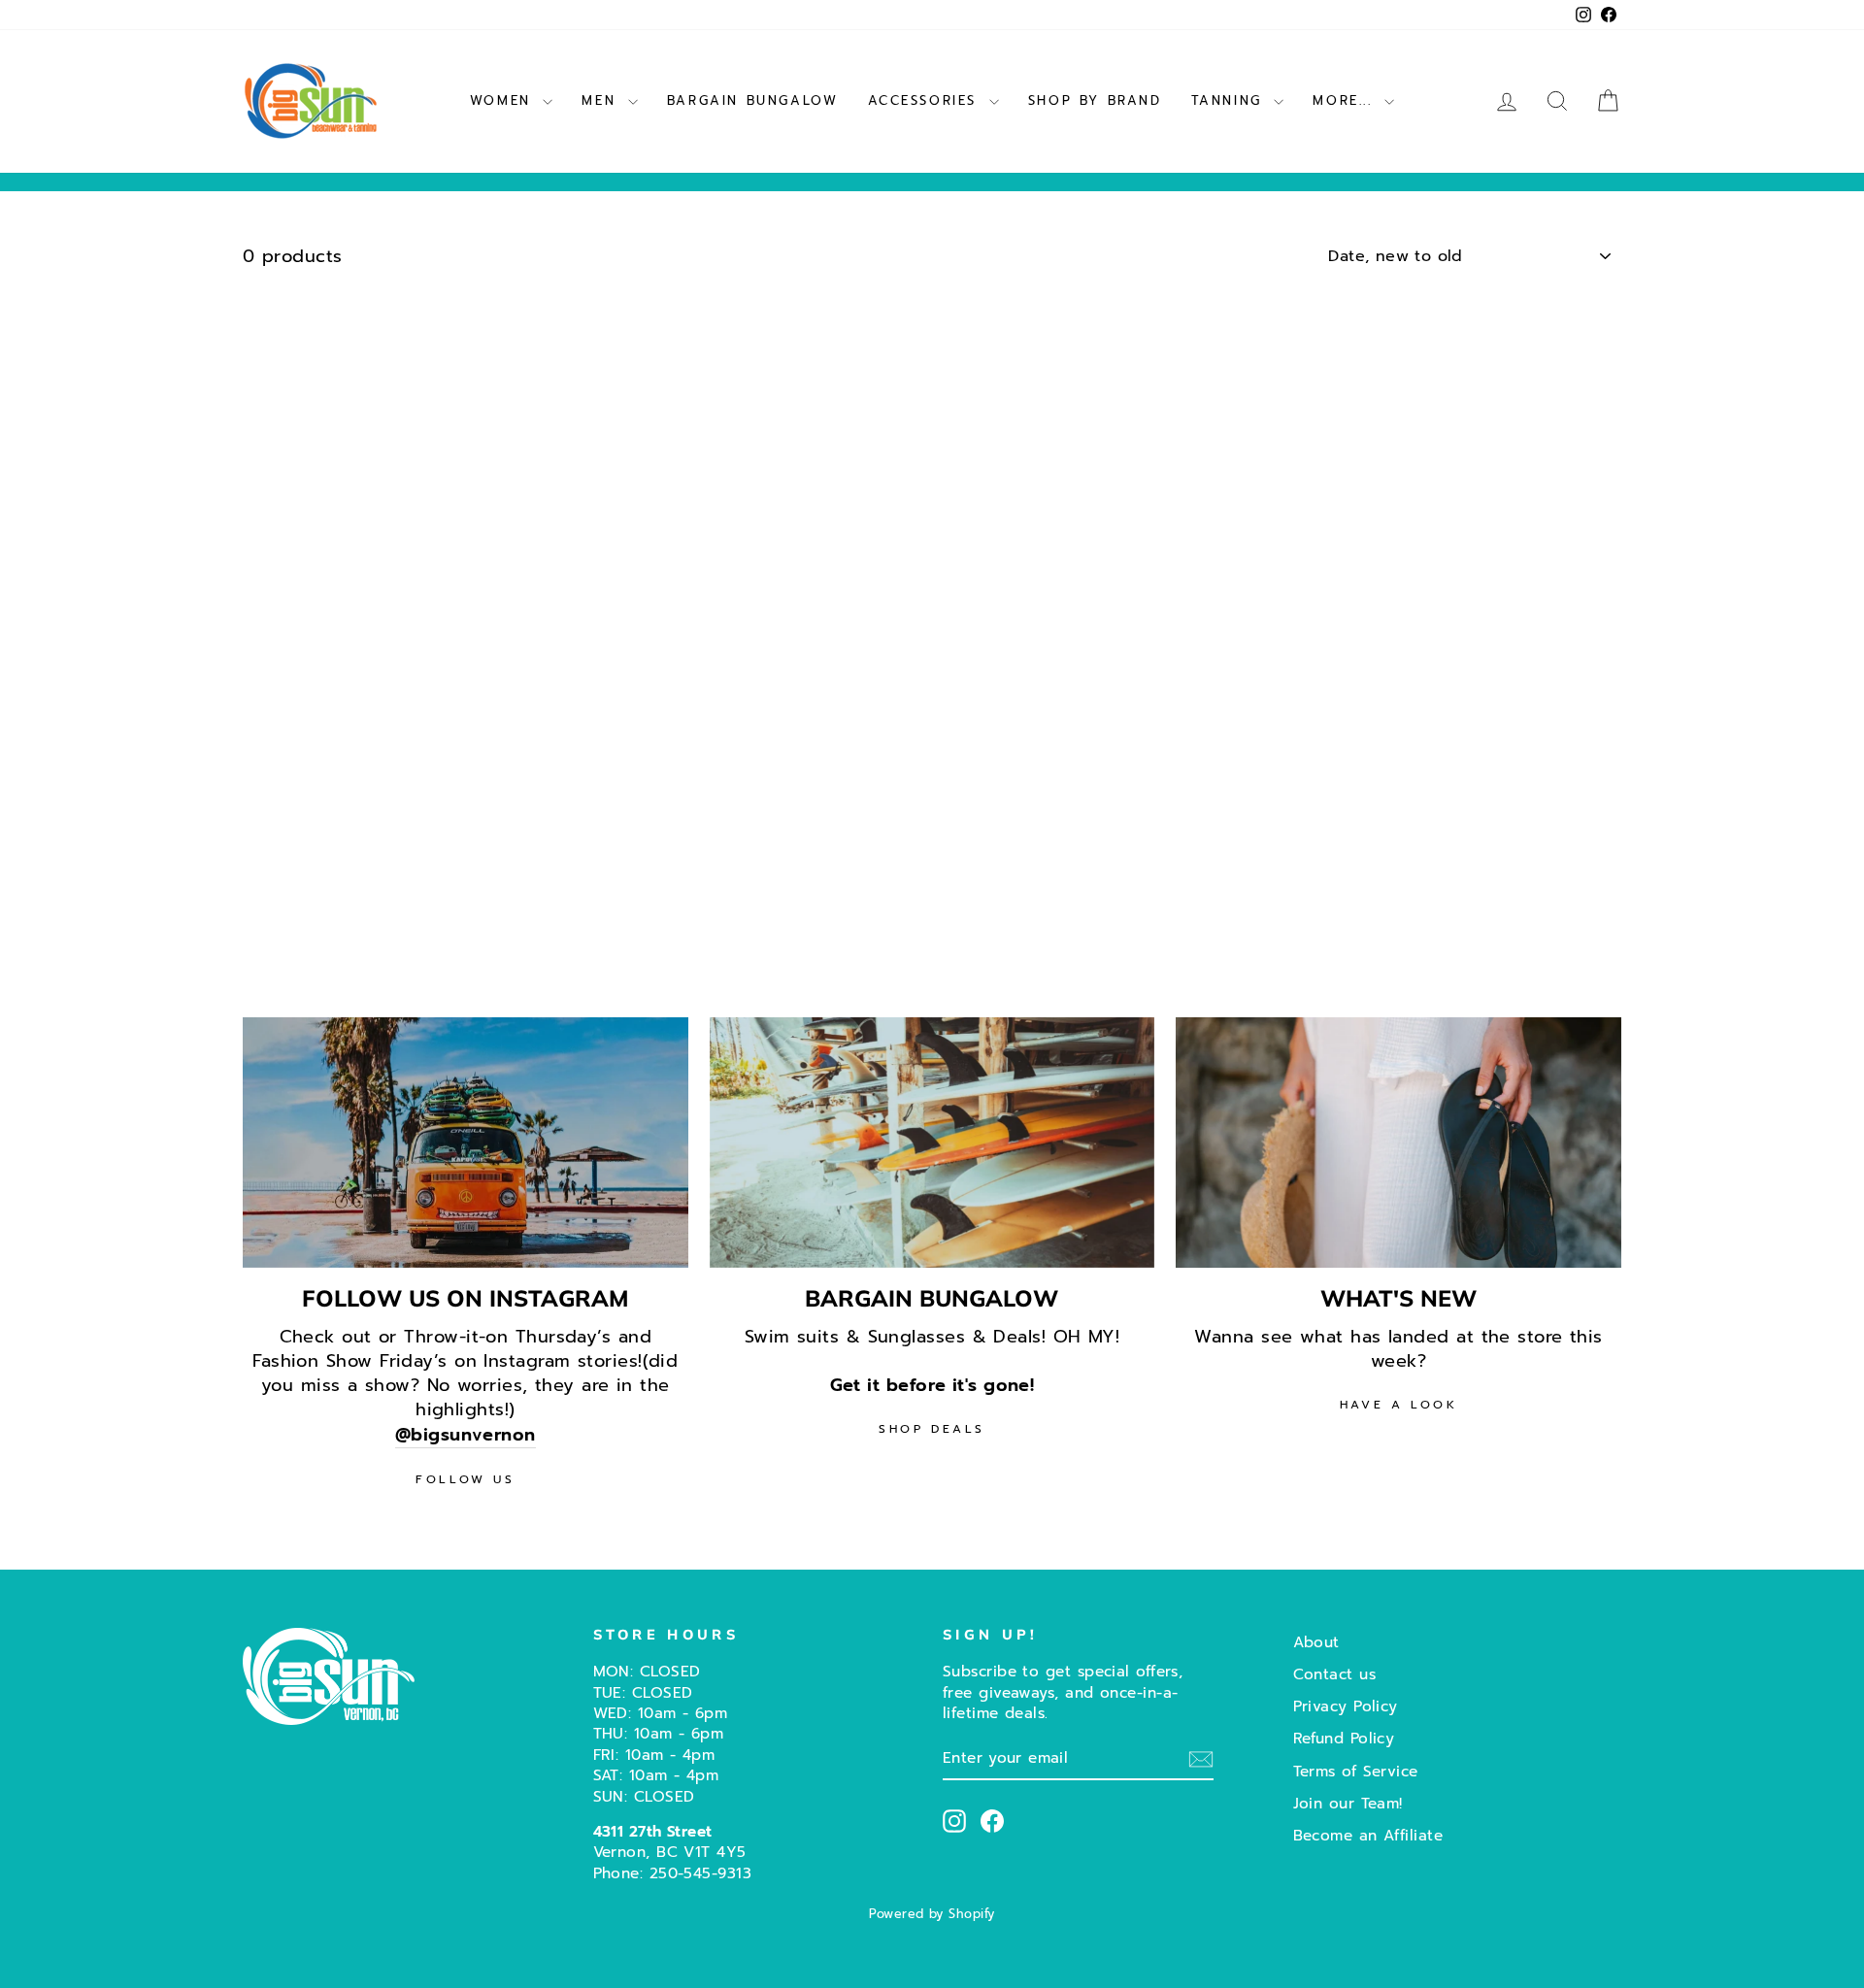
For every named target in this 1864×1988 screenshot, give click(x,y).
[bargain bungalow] (932, 1143)
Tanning (1231, 100)
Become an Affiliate (1368, 1835)
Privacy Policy (1346, 1706)
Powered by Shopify (932, 1914)
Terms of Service (1356, 1771)
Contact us (1335, 1674)
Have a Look (1399, 1405)
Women (504, 100)
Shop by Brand (1095, 100)
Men (602, 100)
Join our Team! (1348, 1803)
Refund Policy (1344, 1738)
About (1316, 1642)
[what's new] (1398, 1143)
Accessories (926, 100)
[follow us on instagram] (466, 1143)
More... (1346, 100)
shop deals (932, 1429)
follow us (465, 1479)
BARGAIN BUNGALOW (753, 100)
